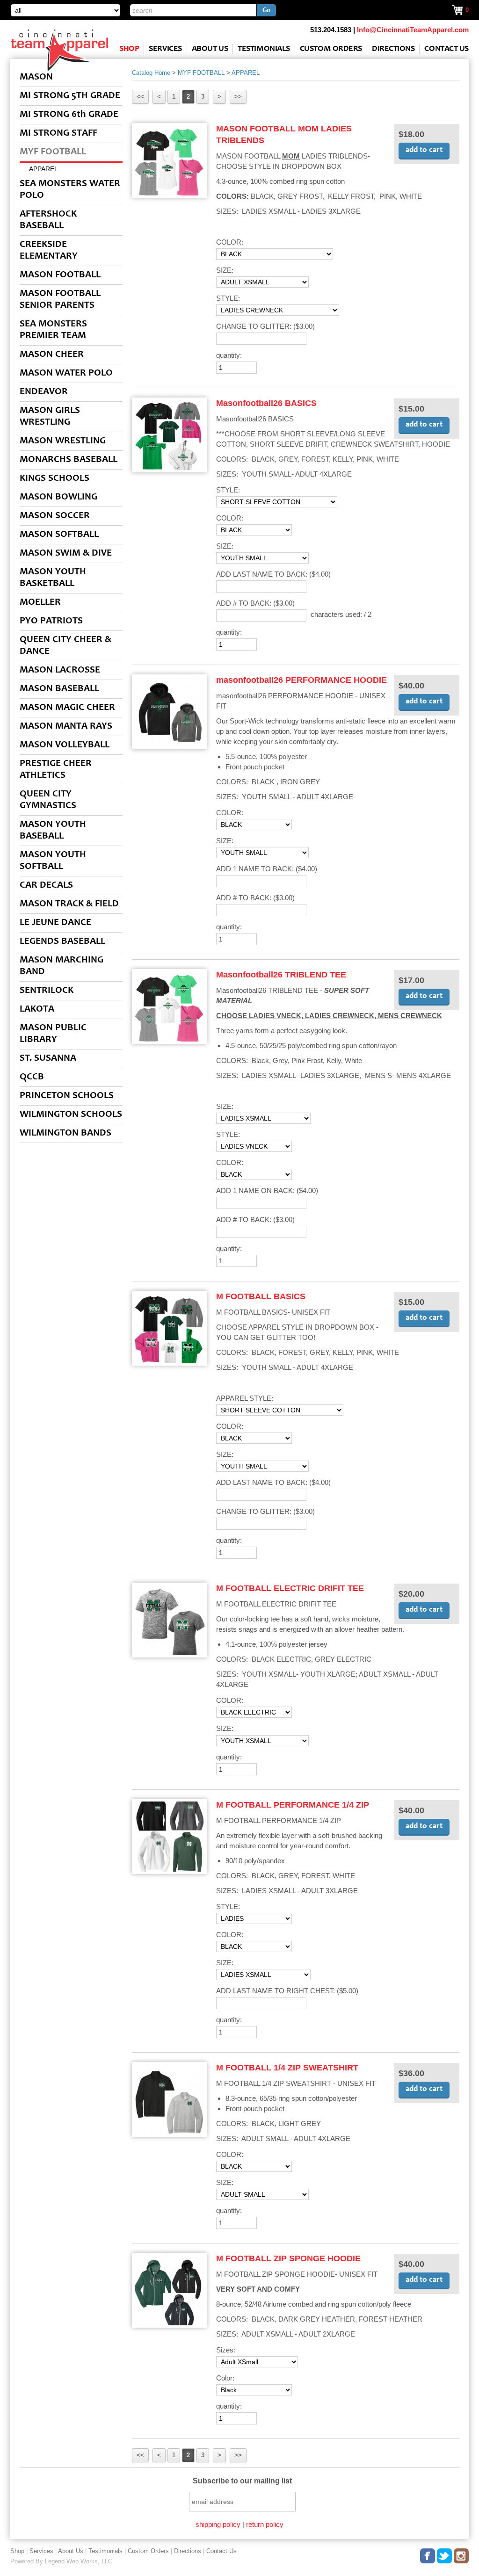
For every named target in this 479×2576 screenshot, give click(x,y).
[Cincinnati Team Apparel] (59, 70)
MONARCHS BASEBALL (69, 460)
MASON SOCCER (55, 516)
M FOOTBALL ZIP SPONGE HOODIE (288, 2258)
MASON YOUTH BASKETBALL (53, 578)
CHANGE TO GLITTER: (265, 326)
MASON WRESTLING (63, 441)
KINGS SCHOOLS (54, 479)
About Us (210, 49)
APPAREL (44, 169)
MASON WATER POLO (66, 373)
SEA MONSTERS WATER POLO (70, 190)
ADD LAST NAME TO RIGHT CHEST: (287, 1991)
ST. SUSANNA (48, 1059)
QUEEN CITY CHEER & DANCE (65, 646)
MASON (36, 77)
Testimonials (264, 49)
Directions (393, 49)
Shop (129, 49)
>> (238, 97)
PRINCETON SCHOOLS (67, 1096)
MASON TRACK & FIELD (69, 904)
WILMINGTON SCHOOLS (71, 1115)
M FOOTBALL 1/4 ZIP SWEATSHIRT (287, 2068)
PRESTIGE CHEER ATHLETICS (56, 770)
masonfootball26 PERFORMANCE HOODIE (301, 680)
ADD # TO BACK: (255, 603)
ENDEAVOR (44, 392)
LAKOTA (37, 1009)
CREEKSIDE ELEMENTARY (49, 251)
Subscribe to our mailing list (242, 2481)
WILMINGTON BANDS (65, 1133)
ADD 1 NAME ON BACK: (267, 1190)
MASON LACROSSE (60, 670)
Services (165, 49)
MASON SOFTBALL (59, 535)
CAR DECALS (46, 886)
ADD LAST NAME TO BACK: (273, 574)
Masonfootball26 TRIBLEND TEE (281, 975)
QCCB (32, 1077)
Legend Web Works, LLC (79, 2561)
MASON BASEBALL (59, 689)
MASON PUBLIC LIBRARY (53, 1034)
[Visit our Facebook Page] (428, 2554)
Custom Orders (331, 49)
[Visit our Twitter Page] (445, 2554)
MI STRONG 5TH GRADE (70, 96)
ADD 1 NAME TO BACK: (267, 869)
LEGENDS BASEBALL (62, 942)
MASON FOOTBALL (60, 275)
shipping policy (218, 2524)
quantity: (229, 355)
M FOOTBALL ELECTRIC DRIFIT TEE (290, 1588)
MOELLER (40, 603)
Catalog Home (151, 73)
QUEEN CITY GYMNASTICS (48, 800)
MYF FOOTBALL (53, 152)
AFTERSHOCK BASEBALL (48, 220)
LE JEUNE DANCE (55, 923)
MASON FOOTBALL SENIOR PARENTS (60, 300)
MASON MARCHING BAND (62, 966)
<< (140, 97)
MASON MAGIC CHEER (67, 708)
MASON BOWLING (58, 497)
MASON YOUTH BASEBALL (53, 831)
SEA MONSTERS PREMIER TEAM (53, 330)
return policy (265, 2524)
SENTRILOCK (47, 991)
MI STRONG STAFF (58, 134)
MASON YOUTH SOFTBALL (53, 861)
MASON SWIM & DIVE (66, 554)
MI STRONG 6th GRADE (69, 115)
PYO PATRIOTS (51, 621)
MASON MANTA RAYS (66, 727)
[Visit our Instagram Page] (462, 2554)
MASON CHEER (52, 355)
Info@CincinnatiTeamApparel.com (413, 30)
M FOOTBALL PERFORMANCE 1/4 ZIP (293, 1805)
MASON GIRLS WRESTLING (50, 417)
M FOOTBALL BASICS (261, 1296)
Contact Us (446, 49)
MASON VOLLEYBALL (65, 745)
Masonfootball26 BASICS (266, 403)
